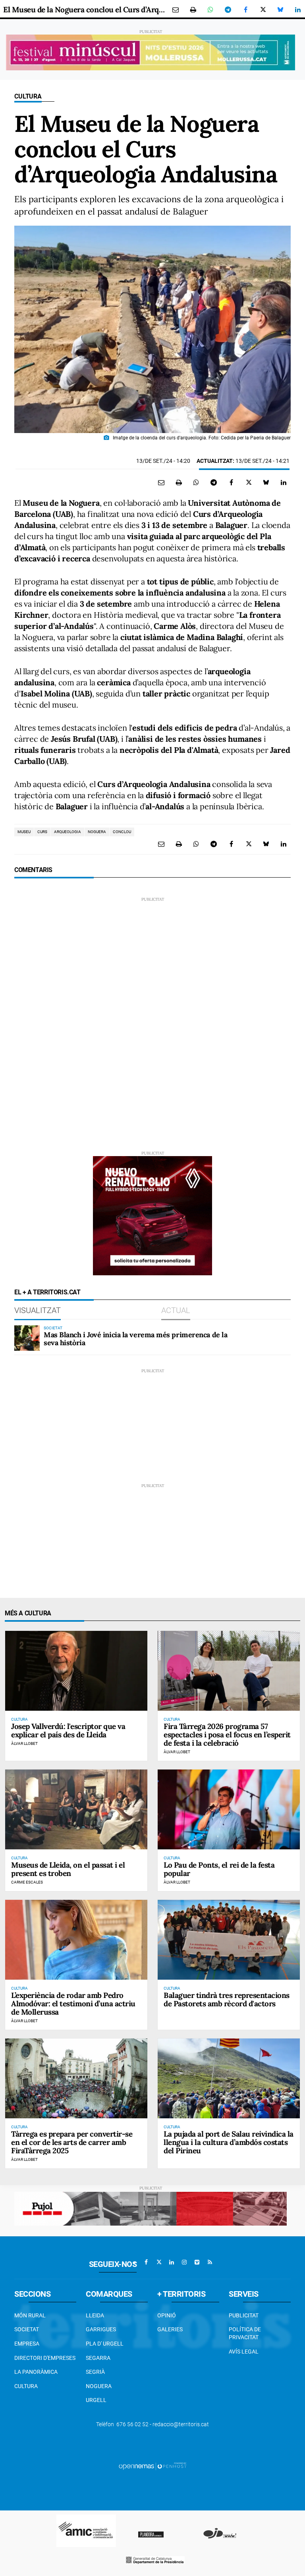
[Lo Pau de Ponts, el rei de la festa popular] (229, 1809)
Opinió (167, 2315)
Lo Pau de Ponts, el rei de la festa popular (219, 1869)
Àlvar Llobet (24, 1743)
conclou (122, 832)
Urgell (96, 2400)
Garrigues (101, 2329)
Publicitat (244, 2315)
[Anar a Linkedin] (172, 2262)
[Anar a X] (159, 2262)
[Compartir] (210, 10)
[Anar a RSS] (210, 2262)
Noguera (99, 2386)
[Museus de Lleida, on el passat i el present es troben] (76, 1809)
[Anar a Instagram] (184, 2262)
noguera (97, 832)
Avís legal (244, 2352)
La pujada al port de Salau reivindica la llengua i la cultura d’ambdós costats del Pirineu (229, 2142)
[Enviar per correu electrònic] (176, 10)
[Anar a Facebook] (146, 2262)
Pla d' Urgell (105, 2344)
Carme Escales (27, 1882)
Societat (27, 2329)
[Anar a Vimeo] (197, 2262)
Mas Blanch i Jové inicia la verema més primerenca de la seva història (135, 1339)
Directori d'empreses (45, 2358)
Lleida (95, 2315)
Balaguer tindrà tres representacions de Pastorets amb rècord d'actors (227, 1999)
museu (24, 832)
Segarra (98, 2358)
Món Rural (30, 2315)
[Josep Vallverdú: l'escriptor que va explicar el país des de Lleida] (76, 1671)
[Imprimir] (193, 10)
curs (42, 832)
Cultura (28, 96)
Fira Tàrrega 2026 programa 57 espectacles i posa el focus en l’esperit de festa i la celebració (227, 1735)
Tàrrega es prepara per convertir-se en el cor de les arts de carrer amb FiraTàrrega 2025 (72, 2142)
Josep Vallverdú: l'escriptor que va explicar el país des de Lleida (68, 1730)
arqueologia (68, 832)
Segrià (95, 2372)
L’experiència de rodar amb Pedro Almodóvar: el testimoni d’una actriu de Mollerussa (73, 2004)
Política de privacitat (245, 2333)
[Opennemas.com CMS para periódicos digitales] (152, 2466)
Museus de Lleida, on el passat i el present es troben (68, 1869)
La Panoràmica (36, 2372)
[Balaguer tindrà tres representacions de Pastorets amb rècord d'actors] (229, 1940)
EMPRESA (27, 2344)
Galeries (170, 2329)
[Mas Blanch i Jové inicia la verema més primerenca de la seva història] (27, 1338)
